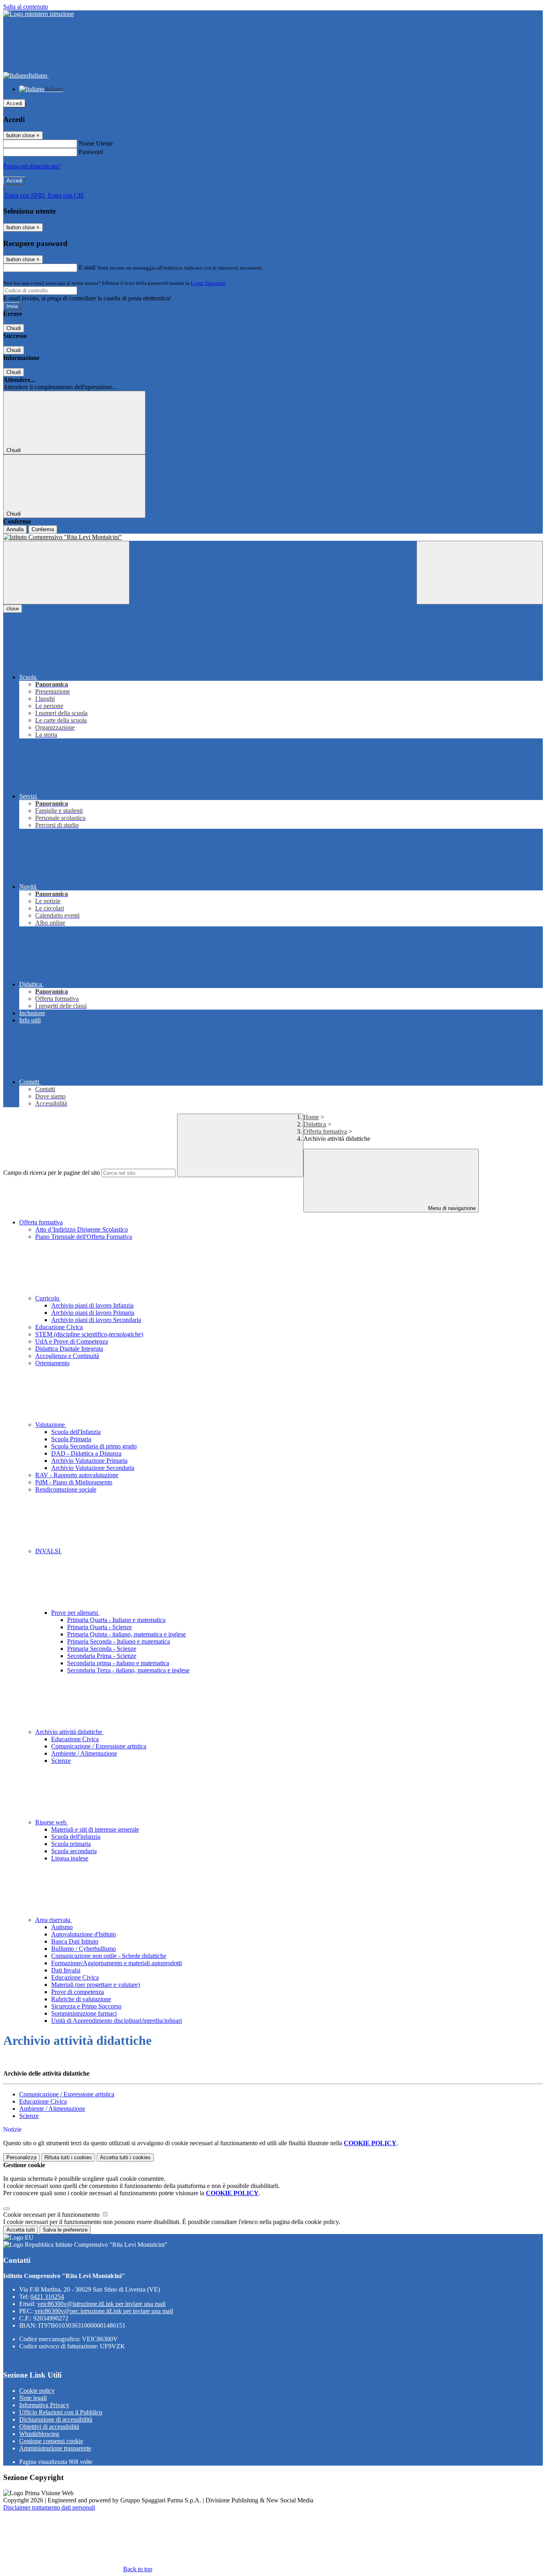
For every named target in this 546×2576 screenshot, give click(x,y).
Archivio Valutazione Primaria (89, 1461)
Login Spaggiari (208, 283)
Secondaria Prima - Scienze (102, 1656)
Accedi (14, 103)
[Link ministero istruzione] (39, 14)
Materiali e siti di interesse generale (95, 1829)
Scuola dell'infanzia (76, 1837)
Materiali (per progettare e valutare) (96, 1985)
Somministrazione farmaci (84, 2013)
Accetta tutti (125, 2157)
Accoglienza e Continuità (67, 1356)
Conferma (43, 529)
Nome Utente (96, 143)
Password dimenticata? (32, 166)
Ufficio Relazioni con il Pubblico (61, 2412)
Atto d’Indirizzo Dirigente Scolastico (82, 1229)
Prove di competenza (78, 1992)
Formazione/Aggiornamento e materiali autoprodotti (117, 1963)
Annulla (15, 529)
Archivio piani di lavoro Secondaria (96, 1320)
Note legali (33, 2398)
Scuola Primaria (71, 1439)
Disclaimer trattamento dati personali (49, 2507)
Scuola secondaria (74, 1851)
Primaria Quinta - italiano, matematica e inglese (127, 1634)
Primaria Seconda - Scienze (102, 1649)
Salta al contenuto (26, 7)
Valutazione (51, 1425)
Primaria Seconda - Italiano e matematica (119, 1641)
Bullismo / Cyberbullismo (84, 1949)
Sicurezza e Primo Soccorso (86, 2006)
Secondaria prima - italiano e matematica (118, 1663)
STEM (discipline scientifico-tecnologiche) (89, 1334)
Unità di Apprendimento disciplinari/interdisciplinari (117, 2021)
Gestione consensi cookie (51, 2441)
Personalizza (21, 2157)
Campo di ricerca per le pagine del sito (52, 1173)
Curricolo (48, 1298)
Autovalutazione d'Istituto (84, 1934)
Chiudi (14, 328)
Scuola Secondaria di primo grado (94, 1446)
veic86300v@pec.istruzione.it (104, 2311)
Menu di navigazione (451, 1208)
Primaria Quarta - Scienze (100, 1627)
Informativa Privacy (44, 2405)
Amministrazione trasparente (55, 2448)
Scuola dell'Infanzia (76, 1432)
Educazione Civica (59, 1327)
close (13, 609)
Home (311, 1117)
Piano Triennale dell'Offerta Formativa (84, 1237)
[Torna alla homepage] (273, 537)
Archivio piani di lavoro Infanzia (92, 1305)
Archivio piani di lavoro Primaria (93, 1313)
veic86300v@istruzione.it (101, 2304)
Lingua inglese (70, 1858)
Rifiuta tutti (68, 2157)
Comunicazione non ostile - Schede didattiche (109, 1956)
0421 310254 (47, 2297)
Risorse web (52, 1822)
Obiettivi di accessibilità (49, 2427)
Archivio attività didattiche (69, 1732)
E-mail (87, 267)
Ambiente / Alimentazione (84, 1753)
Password (91, 152)
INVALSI (49, 1551)
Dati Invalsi (66, 1970)
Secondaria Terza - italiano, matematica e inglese (128, 1670)
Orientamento (52, 1363)
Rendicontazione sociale (66, 1489)
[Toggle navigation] (66, 573)
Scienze (61, 1761)
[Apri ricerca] (480, 573)
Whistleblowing (39, 2434)
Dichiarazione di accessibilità (56, 2419)
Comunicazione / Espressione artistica (99, 1746)
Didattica (315, 1124)
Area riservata (54, 1920)
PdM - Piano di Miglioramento (74, 1482)
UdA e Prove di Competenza (72, 1341)
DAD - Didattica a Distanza (86, 1453)
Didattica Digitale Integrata (69, 1349)
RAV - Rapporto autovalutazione (77, 1475)
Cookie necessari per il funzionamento (52, 2215)
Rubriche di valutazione (81, 1999)
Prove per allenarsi (75, 1613)
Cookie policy (37, 2391)
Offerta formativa (325, 1131)
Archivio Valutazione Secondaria (93, 1468)
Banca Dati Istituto (75, 1941)
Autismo (62, 1927)
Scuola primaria (71, 1844)
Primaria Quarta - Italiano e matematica (116, 1620)
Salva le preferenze (65, 2230)
